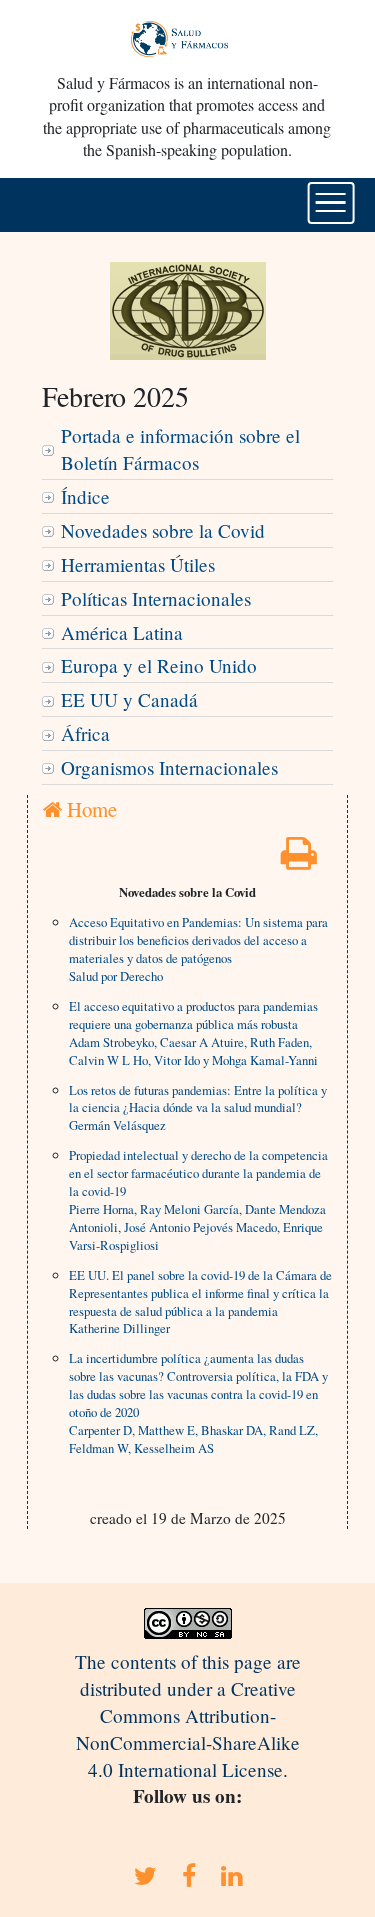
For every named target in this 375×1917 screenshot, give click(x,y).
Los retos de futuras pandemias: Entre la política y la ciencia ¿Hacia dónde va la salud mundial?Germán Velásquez (198, 1108)
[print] (299, 859)
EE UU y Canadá (129, 699)
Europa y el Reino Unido (159, 665)
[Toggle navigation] (330, 203)
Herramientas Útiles (138, 564)
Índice (85, 496)
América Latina (122, 632)
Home (89, 809)
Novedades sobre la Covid (163, 530)
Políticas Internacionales (156, 598)
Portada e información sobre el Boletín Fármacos (180, 449)
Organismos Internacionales (169, 767)
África (85, 733)
